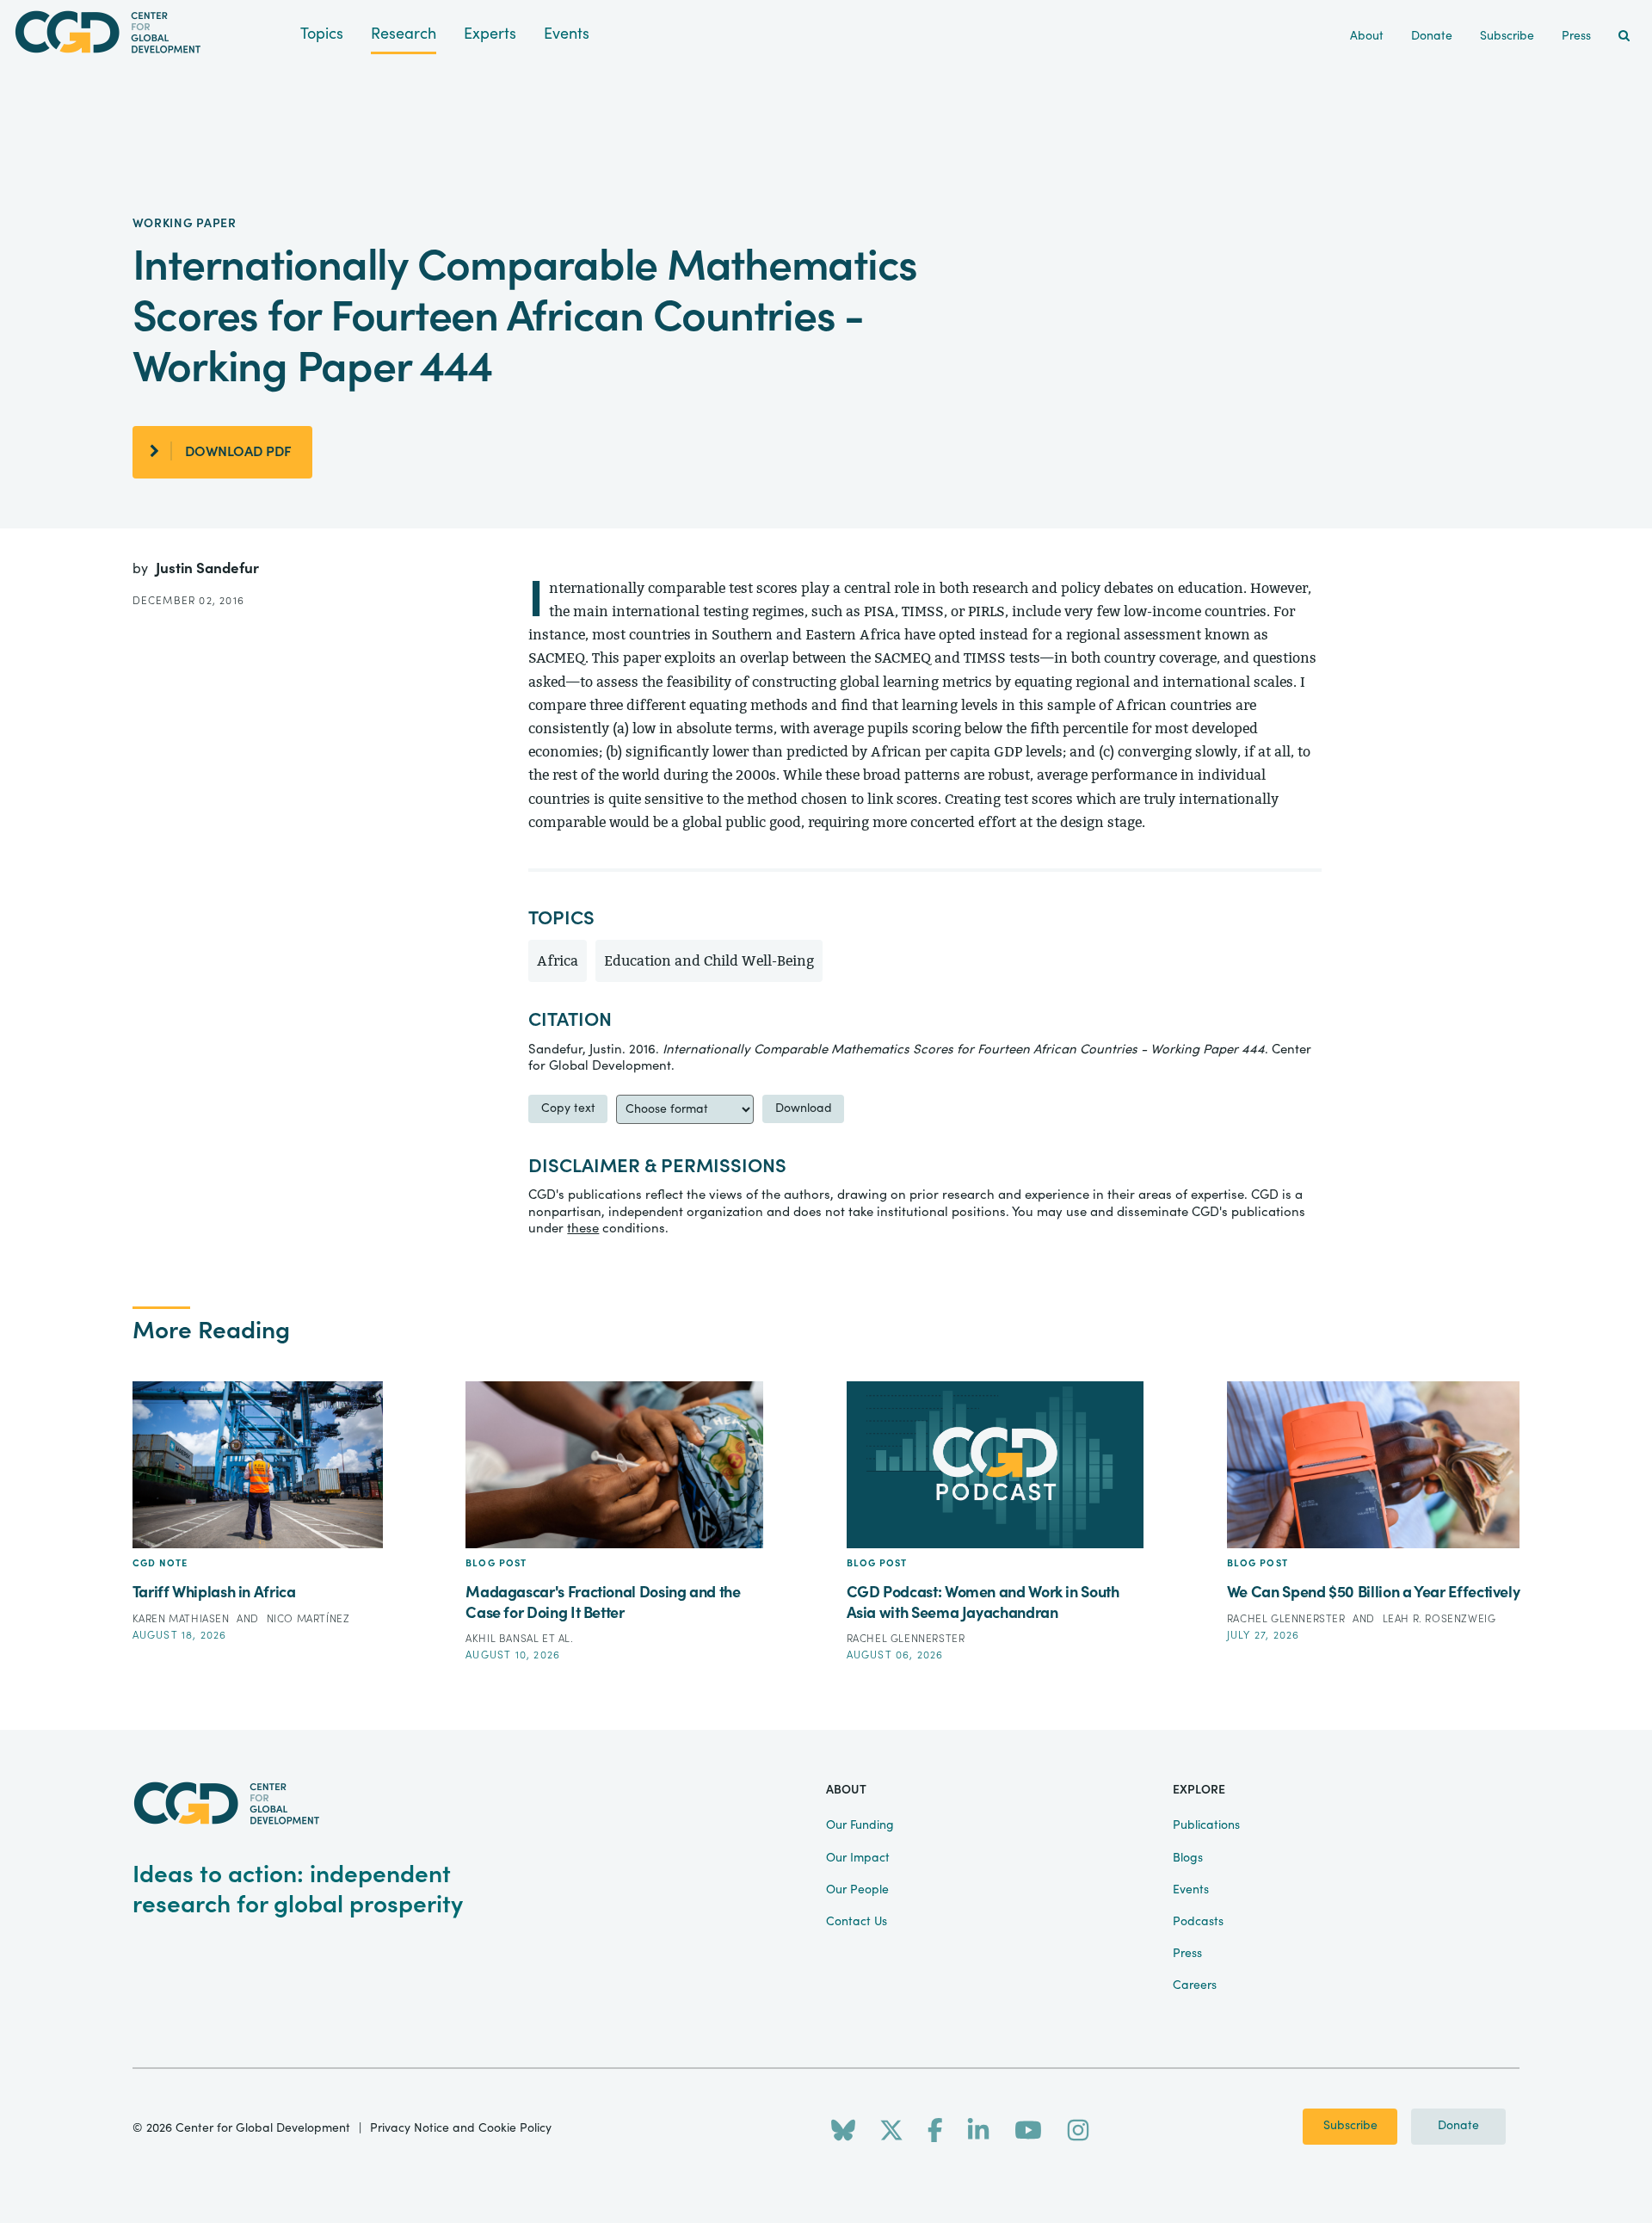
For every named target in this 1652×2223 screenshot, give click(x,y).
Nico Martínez (308, 1619)
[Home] (150, 32)
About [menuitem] (1367, 36)
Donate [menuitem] (1432, 36)
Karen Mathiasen (183, 1619)
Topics (322, 34)
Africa (558, 961)
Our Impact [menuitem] (858, 1858)
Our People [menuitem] (857, 1890)
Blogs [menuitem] (1188, 1858)
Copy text (568, 1108)
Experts (490, 34)
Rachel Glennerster (906, 1639)
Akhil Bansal (504, 1639)
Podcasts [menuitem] (1198, 1922)
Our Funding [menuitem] (860, 1825)
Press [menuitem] (1576, 36)
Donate (1458, 2126)
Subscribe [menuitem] (1507, 36)
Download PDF (238, 452)
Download (804, 1108)
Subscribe (1350, 2126)
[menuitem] (1624, 37)
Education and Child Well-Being (709, 961)
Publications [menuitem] (1206, 1825)
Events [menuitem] (1191, 1890)
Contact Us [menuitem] (857, 1922)
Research (404, 34)
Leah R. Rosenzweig (1439, 1619)
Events (567, 34)
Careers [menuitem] (1195, 1985)
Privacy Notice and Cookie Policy (461, 2128)
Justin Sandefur (207, 568)
